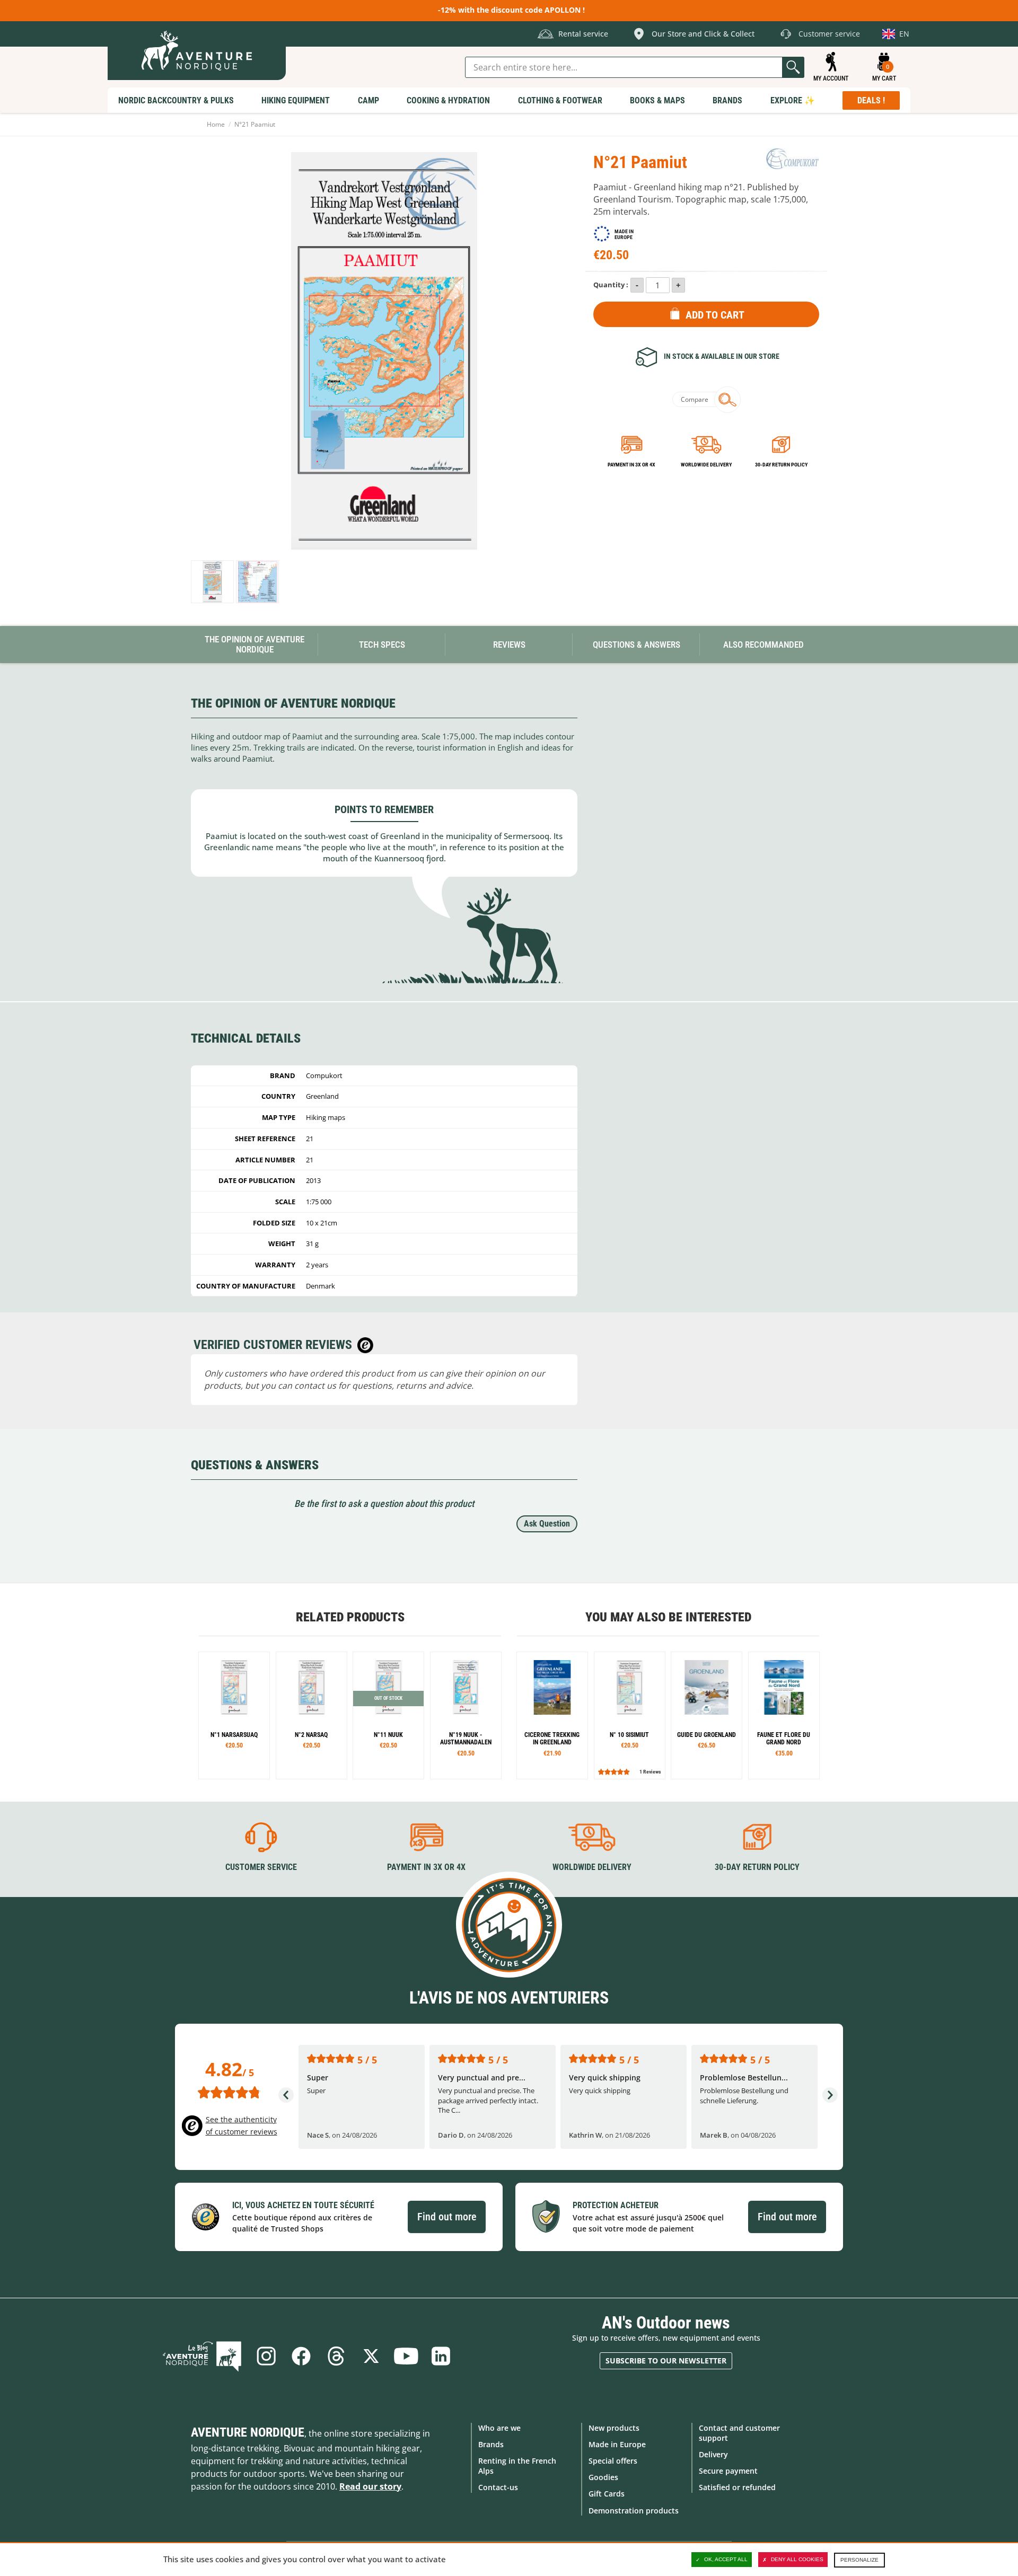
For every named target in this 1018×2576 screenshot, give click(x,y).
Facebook (301, 2356)
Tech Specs (382, 645)
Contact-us (498, 2487)
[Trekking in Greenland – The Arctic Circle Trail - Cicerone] (552, 1715)
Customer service (261, 1867)
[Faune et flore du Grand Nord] (784, 1715)
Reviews (509, 645)
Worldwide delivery (706, 465)
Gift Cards (607, 2494)
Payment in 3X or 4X (426, 1867)
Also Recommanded (763, 645)
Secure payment (728, 2471)
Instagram (266, 2356)
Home (216, 124)
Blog (202, 2356)
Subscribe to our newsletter (666, 2361)
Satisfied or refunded (737, 2487)
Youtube (406, 2356)
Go (793, 67)
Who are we (499, 2428)
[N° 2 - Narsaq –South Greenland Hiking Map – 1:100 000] (311, 1715)
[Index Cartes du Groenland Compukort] (257, 582)
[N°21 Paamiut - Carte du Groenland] (212, 582)
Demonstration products (634, 2511)
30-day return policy (781, 465)
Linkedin (441, 2356)
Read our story (370, 2486)
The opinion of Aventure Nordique (254, 644)
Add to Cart (715, 315)
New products (614, 2428)
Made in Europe (617, 2444)
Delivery (713, 2454)
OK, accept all (726, 2559)
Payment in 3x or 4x (631, 465)
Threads (336, 2356)
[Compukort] (793, 158)
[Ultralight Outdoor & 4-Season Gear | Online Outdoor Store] (197, 51)
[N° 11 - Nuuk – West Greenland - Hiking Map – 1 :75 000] (388, 1715)
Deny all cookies (797, 2559)
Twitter (371, 2356)
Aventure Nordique (248, 2432)
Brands (491, 2444)
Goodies (603, 2477)
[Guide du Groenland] (707, 1715)
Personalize (859, 2560)
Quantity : (611, 285)
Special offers (613, 2461)
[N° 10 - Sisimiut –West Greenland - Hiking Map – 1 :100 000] (630, 1715)
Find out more (447, 2217)
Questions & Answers (637, 645)
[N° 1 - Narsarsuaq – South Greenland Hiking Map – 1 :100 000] (234, 1715)
